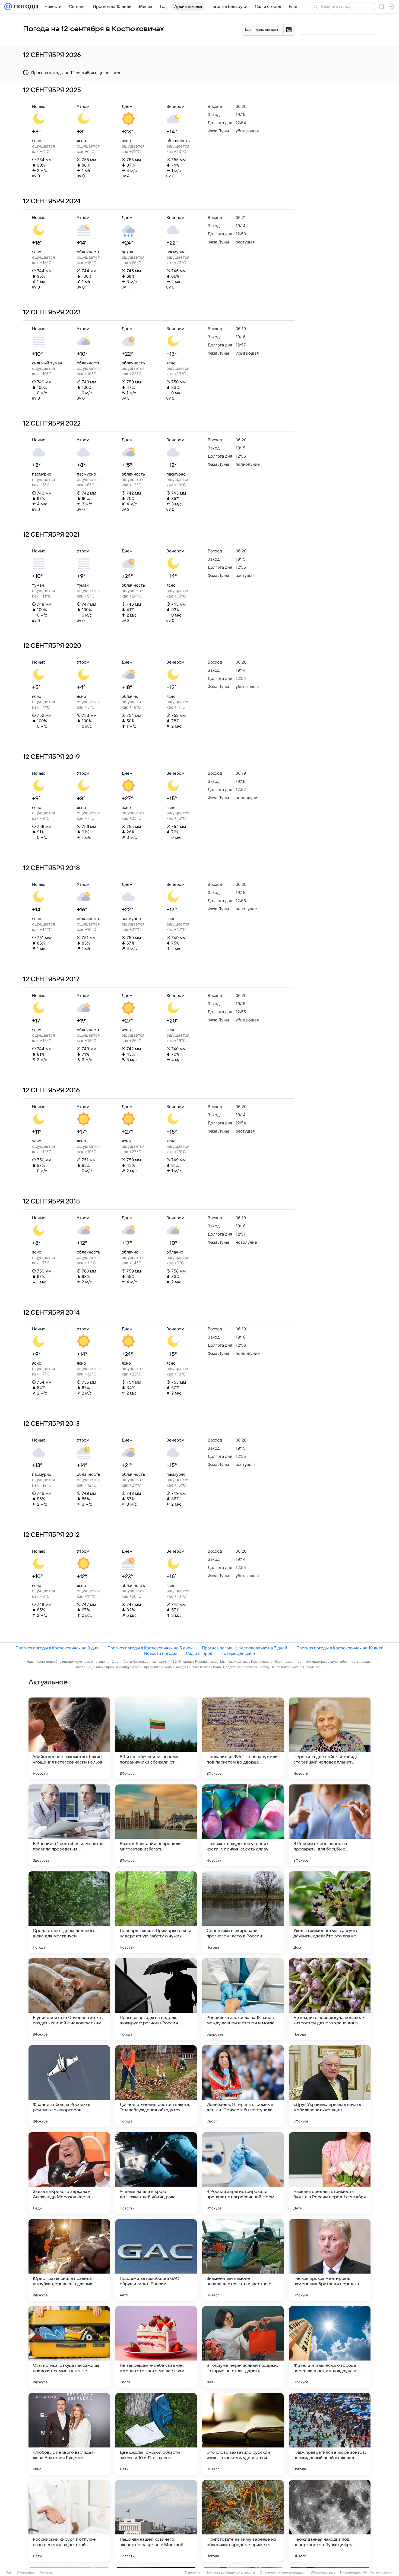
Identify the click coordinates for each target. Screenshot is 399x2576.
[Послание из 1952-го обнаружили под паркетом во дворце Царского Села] (243, 1738)
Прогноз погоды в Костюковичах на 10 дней (340, 1648)
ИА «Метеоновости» (378, 2572)
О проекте (193, 2572)
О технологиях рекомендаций (283, 2572)
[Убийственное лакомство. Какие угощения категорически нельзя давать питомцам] (69, 1738)
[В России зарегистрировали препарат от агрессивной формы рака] (243, 2173)
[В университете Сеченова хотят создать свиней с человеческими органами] (69, 1999)
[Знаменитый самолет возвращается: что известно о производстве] (243, 2260)
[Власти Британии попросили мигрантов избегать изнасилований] (156, 1825)
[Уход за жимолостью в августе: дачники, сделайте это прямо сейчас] (330, 1912)
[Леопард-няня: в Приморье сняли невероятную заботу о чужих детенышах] (156, 1912)
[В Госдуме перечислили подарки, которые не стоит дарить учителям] (243, 2347)
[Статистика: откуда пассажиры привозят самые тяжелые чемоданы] (69, 2347)
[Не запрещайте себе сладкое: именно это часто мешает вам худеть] (156, 2347)
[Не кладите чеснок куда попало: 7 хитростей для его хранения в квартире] (330, 1999)
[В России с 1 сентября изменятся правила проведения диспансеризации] (69, 1825)
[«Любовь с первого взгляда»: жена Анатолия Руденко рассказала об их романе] (69, 2434)
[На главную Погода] (25, 7)
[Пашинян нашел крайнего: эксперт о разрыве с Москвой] (156, 2521)
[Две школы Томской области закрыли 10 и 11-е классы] (156, 2434)
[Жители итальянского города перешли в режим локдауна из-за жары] (330, 2347)
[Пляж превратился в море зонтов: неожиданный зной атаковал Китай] (330, 2434)
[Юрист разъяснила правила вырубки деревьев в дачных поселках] (69, 2260)
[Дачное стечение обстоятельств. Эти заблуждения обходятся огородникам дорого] (156, 2086)
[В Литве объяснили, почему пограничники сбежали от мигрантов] (156, 1738)
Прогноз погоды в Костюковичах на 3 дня (57, 1648)
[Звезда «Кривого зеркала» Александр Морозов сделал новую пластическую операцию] (69, 2173)
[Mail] (8, 7)
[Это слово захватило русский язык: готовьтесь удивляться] (243, 2434)
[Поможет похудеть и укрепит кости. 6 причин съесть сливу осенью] (243, 1825)
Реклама (46, 2572)
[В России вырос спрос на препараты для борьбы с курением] (330, 1825)
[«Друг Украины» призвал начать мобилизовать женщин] (330, 2086)
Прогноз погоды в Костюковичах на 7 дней (245, 1648)
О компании (26, 2572)
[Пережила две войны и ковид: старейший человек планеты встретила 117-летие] (330, 1738)
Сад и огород (199, 1653)
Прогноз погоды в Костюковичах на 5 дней (150, 1648)
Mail (9, 2572)
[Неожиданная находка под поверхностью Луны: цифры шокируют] (330, 2521)
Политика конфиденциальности (230, 2572)
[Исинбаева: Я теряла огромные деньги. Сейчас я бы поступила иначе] (243, 2086)
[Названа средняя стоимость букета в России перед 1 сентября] (330, 2173)
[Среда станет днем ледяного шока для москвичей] (69, 1912)
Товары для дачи (238, 1653)
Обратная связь (323, 2572)
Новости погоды (160, 1653)
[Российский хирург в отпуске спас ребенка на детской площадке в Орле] (69, 2521)
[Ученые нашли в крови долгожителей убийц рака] (156, 2173)
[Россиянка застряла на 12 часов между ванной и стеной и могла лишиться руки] (243, 1999)
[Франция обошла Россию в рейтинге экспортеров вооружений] (69, 2086)
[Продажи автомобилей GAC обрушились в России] (156, 2260)
